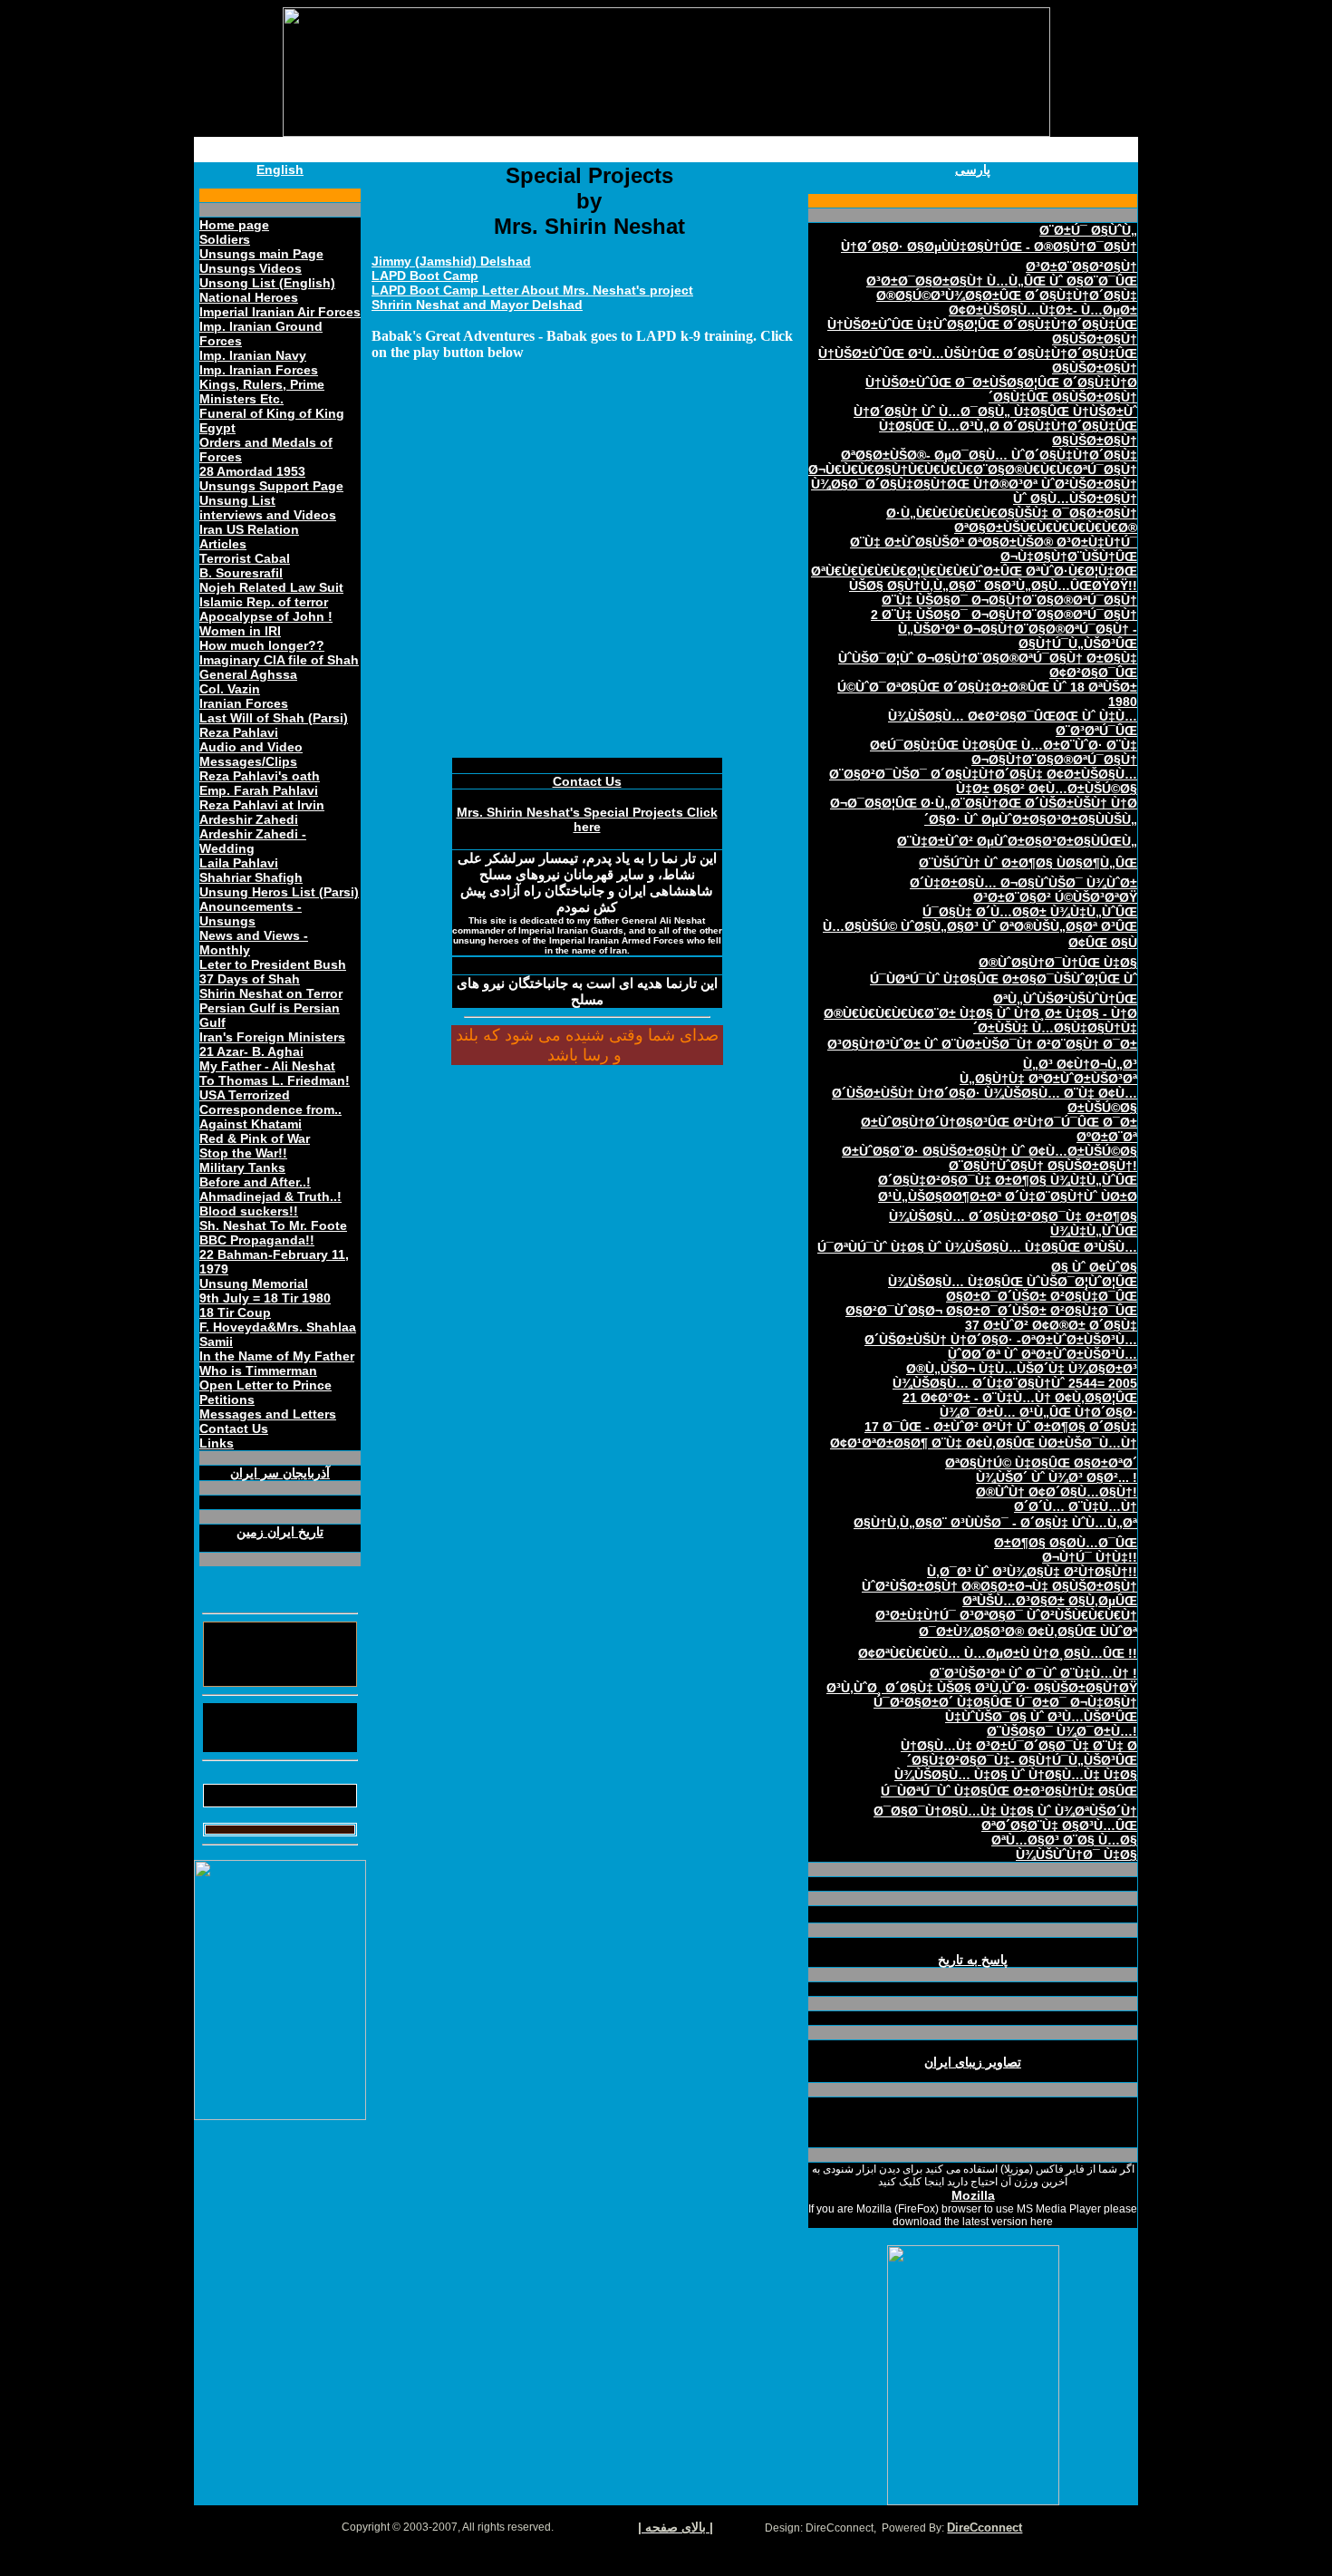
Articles (223, 544)
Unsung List (237, 500)
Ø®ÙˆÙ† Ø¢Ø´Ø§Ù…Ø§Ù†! (1057, 1492)
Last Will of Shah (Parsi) (274, 718)
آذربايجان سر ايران (280, 1473)
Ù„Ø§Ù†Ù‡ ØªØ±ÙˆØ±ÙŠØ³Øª (1048, 1079)
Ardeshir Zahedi (249, 819)
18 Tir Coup (235, 1312)
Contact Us (234, 1428)
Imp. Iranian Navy (253, 355)
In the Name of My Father (277, 1356)
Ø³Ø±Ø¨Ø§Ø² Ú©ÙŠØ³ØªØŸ (1055, 897)
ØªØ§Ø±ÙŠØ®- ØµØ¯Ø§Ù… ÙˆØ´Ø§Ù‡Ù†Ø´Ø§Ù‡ (989, 455)
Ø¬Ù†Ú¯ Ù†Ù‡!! (1090, 1557)
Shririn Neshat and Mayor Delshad (477, 305)
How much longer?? (262, 645)
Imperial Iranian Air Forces (280, 312)
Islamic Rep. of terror (264, 602)
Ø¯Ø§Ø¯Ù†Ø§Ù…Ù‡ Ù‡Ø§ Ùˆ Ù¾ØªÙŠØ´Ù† (1005, 1811)
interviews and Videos (268, 515)
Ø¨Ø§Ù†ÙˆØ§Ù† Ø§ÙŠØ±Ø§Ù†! (1043, 1166)
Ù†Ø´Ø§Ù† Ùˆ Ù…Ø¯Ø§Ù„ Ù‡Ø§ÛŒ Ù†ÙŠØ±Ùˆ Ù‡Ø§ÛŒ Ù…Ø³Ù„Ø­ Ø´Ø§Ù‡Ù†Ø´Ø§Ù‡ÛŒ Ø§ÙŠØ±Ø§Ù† (995, 426)
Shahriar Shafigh (251, 877)
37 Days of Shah (250, 979)
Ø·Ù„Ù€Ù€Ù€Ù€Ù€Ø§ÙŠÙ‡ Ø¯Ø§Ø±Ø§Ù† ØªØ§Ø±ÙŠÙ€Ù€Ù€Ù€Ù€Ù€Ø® (1012, 520)
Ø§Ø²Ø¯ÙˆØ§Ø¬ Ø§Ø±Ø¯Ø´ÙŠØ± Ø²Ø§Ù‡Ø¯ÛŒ (991, 1311)
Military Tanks (242, 1167)
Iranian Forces (244, 703)
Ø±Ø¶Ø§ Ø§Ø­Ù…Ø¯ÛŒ (1066, 1543)
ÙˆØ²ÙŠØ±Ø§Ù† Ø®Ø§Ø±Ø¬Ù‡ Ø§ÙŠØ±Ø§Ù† (999, 1586)
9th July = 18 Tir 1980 (265, 1298)
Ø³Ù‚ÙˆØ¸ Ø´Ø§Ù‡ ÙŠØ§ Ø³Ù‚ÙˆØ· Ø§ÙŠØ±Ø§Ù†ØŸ (982, 1688)
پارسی (973, 169)
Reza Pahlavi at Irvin (262, 805)
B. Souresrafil (241, 573)
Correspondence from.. (270, 1109)
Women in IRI (240, 631)
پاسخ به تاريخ (973, 1960)
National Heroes (249, 297)
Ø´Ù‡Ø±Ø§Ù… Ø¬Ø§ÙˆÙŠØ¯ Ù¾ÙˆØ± (1023, 883)
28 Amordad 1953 (252, 471)
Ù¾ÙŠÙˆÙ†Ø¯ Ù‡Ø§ (1076, 1855)
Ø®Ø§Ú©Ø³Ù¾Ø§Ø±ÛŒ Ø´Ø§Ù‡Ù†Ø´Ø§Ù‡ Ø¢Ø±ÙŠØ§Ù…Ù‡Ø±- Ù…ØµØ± (1007, 303)
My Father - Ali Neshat (267, 1066)
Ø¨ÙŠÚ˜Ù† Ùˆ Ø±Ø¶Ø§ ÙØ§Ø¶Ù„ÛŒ (1028, 863)
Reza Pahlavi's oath (260, 776)
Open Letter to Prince (265, 1385)
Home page (234, 225)
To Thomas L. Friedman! (275, 1080)
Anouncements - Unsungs (251, 914)
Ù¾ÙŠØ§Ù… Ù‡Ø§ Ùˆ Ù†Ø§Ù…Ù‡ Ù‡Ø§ (1016, 1775)
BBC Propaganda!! (257, 1240)
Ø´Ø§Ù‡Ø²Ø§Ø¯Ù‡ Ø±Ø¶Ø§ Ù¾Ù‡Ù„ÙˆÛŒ (1008, 1180)
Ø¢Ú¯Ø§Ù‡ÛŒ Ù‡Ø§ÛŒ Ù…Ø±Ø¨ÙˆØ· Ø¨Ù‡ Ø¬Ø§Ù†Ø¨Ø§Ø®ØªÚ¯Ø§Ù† (1004, 752)
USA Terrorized (245, 1095)
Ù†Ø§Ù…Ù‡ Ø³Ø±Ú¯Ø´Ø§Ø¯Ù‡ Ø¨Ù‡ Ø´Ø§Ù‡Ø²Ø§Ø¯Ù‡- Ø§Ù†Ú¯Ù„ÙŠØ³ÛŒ (1019, 1753)
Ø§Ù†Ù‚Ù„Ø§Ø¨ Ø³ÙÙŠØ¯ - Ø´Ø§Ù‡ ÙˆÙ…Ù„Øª (995, 1523)
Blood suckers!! (249, 1211)
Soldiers (225, 239)
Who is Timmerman (258, 1370)
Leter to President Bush (273, 964)
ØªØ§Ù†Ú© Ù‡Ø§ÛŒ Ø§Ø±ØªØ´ (1041, 1463)
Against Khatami (251, 1124)
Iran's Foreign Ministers (272, 1037)
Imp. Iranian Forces (259, 370)
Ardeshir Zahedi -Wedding (253, 841)
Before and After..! (255, 1182)
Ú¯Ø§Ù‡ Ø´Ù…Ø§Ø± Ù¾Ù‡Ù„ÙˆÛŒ (1030, 912)
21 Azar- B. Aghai (251, 1051)
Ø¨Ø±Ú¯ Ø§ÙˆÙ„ (1088, 230)
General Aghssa (248, 674)
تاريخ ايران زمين (280, 1532)
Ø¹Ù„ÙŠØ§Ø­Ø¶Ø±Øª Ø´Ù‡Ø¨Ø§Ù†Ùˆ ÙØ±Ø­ (1008, 1196)
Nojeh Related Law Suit (271, 587)
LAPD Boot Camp (425, 276)
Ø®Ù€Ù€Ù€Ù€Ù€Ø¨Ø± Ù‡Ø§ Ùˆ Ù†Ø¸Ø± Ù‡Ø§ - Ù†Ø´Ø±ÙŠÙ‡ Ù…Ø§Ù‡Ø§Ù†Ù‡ (980, 1021)
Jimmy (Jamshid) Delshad (451, 261)
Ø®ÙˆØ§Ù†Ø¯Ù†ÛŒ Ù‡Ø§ (1058, 963)
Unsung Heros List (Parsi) (279, 892)
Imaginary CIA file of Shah (279, 660)
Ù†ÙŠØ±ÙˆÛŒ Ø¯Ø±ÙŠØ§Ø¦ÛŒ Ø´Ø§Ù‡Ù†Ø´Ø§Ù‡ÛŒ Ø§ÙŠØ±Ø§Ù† (1001, 390)
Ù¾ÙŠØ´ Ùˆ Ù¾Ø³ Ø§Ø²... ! (1057, 1477)
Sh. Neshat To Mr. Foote (273, 1225)
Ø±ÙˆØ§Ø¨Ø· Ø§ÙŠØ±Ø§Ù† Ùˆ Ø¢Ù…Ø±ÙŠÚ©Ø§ (989, 1151)
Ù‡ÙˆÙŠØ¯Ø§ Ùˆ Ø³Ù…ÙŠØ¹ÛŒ (1041, 1717)
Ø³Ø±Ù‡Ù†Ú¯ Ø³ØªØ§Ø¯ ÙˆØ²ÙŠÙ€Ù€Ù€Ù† (1006, 1615)
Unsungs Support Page (271, 486)
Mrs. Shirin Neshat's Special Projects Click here (587, 819)
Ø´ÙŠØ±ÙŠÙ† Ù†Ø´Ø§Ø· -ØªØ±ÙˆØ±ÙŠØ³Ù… (1001, 1340)
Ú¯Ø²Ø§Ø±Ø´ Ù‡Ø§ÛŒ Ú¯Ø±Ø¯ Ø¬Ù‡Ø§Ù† (1005, 1702)
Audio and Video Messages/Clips (251, 754)
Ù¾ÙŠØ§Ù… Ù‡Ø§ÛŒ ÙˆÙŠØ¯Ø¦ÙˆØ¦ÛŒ (1013, 1282)
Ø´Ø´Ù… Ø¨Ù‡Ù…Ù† (1076, 1506)
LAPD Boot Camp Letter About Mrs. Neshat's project (532, 290)
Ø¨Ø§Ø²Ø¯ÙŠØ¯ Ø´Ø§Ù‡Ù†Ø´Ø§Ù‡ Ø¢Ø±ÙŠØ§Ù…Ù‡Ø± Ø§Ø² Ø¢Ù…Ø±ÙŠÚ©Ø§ (983, 781)
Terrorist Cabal (245, 558)
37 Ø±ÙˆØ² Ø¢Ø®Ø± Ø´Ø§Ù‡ (1051, 1325)
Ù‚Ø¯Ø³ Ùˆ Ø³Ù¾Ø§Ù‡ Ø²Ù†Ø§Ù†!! (1032, 1572)
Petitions (227, 1399)
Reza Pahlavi (239, 732)
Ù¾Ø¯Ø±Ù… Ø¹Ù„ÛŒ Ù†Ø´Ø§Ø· (1038, 1412)
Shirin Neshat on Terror (271, 993)
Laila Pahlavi (239, 863)
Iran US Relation (249, 529)
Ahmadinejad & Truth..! (270, 1196)
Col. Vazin (230, 689)
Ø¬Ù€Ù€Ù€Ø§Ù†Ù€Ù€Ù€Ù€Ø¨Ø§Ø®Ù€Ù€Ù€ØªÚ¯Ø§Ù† (973, 470)
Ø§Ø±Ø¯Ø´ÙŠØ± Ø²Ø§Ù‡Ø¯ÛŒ (1042, 1296)
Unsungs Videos (251, 268)
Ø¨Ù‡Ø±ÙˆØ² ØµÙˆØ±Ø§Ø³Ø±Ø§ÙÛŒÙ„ (1017, 841)
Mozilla (973, 2195)
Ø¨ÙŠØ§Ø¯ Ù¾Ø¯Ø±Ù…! (1062, 1731)
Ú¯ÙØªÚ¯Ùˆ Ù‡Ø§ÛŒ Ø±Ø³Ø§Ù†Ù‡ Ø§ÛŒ (1009, 1791)
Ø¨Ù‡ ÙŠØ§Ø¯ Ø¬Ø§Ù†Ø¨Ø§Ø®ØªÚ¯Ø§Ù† (1009, 600)
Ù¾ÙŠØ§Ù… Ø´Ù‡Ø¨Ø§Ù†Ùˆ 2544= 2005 (1015, 1383)
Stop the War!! (243, 1153)
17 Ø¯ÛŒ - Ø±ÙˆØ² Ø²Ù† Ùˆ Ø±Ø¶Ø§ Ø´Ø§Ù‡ (1001, 1427)
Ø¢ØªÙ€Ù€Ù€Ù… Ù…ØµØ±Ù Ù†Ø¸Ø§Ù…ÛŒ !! (998, 1653)
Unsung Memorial (254, 1283)
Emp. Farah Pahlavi (259, 790)
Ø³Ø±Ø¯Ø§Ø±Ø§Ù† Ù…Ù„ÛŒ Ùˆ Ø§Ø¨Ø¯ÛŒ (1002, 281)
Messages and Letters (268, 1414)
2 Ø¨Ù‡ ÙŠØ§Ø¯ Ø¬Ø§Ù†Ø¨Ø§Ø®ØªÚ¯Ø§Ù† (1004, 615)
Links (217, 1443)
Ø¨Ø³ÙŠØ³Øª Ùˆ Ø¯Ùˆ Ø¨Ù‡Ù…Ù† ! (1033, 1673)
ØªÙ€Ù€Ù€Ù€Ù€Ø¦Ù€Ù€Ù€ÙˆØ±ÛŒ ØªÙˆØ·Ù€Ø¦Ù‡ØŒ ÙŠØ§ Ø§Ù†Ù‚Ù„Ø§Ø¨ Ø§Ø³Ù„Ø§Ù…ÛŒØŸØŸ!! (974, 578)
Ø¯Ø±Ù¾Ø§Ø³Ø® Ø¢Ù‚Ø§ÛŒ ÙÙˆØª (1028, 1632)
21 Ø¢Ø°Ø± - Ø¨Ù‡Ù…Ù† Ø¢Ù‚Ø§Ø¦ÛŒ (1020, 1398)
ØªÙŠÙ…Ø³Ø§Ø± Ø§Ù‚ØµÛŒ (1050, 1601)
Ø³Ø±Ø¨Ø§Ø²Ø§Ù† (1081, 266)
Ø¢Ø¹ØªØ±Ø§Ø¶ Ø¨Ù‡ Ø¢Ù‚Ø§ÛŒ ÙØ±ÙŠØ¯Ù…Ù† (984, 1443)
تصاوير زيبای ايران (973, 2062)
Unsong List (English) (267, 283)
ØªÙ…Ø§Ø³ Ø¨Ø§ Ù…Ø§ (1064, 1840)
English (280, 169)
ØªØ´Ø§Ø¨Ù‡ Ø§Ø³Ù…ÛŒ (1059, 1825)
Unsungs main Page (261, 254)
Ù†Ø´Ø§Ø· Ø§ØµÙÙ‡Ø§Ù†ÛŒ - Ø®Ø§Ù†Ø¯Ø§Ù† (989, 247)
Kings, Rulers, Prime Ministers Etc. (262, 392)
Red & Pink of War (255, 1138)
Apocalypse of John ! (266, 616)
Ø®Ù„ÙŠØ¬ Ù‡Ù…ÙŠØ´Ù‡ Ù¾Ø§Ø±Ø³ (1022, 1369)
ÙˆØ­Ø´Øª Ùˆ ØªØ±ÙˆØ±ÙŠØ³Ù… (1042, 1354)
